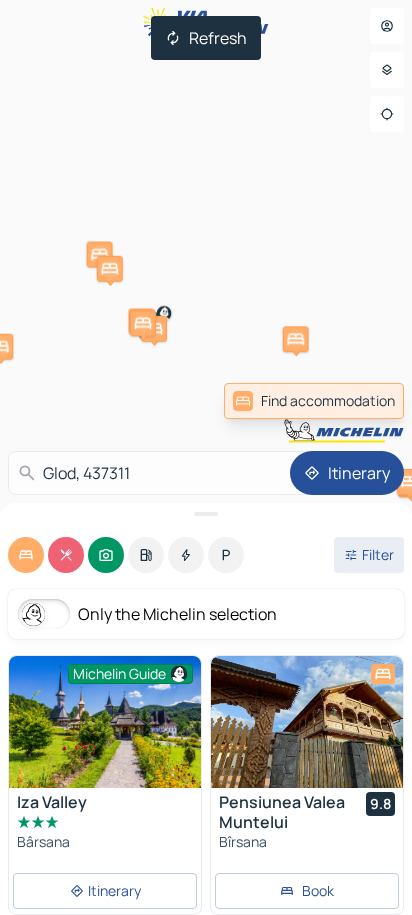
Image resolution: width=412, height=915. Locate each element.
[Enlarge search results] (206, 514)
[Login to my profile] (387, 26)
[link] (314, 401)
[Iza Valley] (105, 722)
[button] (100, 255)
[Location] (387, 114)
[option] (26, 555)
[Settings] (387, 70)
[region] (307, 722)
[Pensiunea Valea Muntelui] (307, 722)
